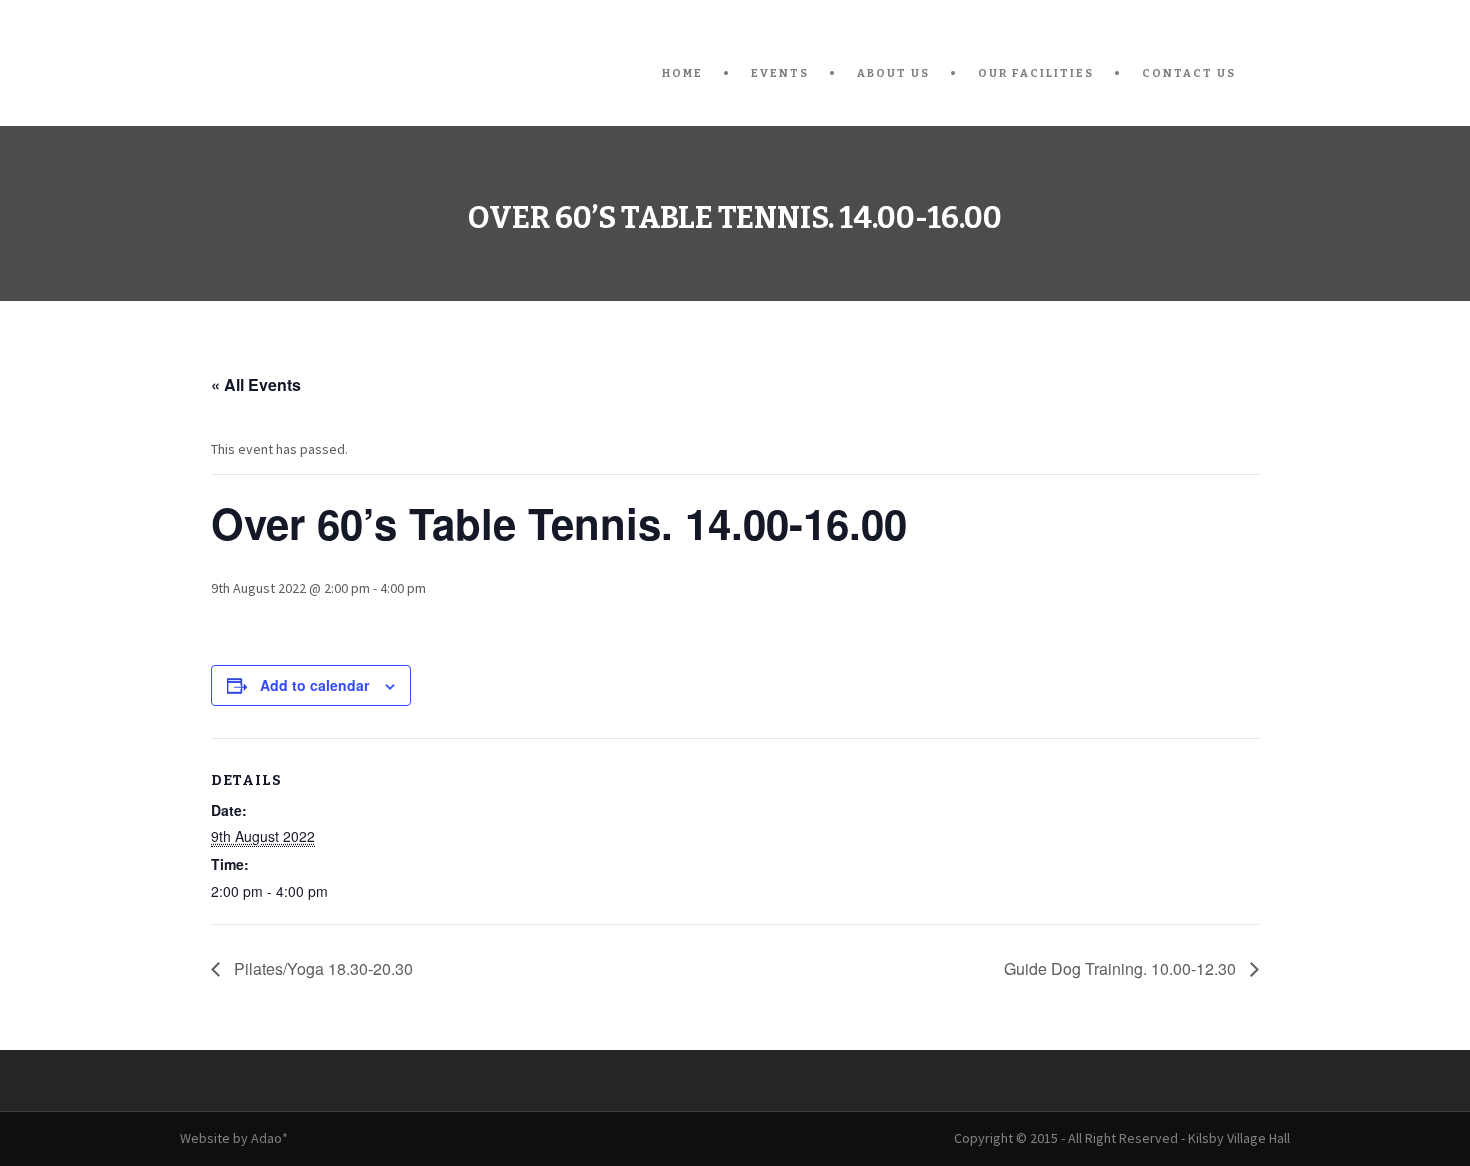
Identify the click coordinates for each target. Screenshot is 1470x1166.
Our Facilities (1036, 73)
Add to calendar (314, 685)
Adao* (269, 1138)
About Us (893, 73)
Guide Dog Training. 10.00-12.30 (1122, 968)
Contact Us (1189, 73)
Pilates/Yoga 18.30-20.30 (321, 968)
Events (780, 73)
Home (682, 73)
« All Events (256, 384)
